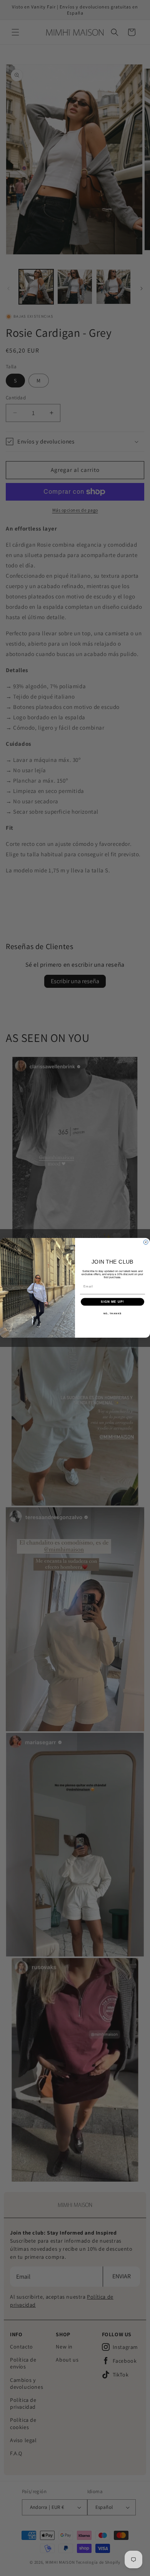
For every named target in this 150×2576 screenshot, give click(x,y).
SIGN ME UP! (112, 1302)
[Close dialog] (146, 1242)
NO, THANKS (113, 1313)
